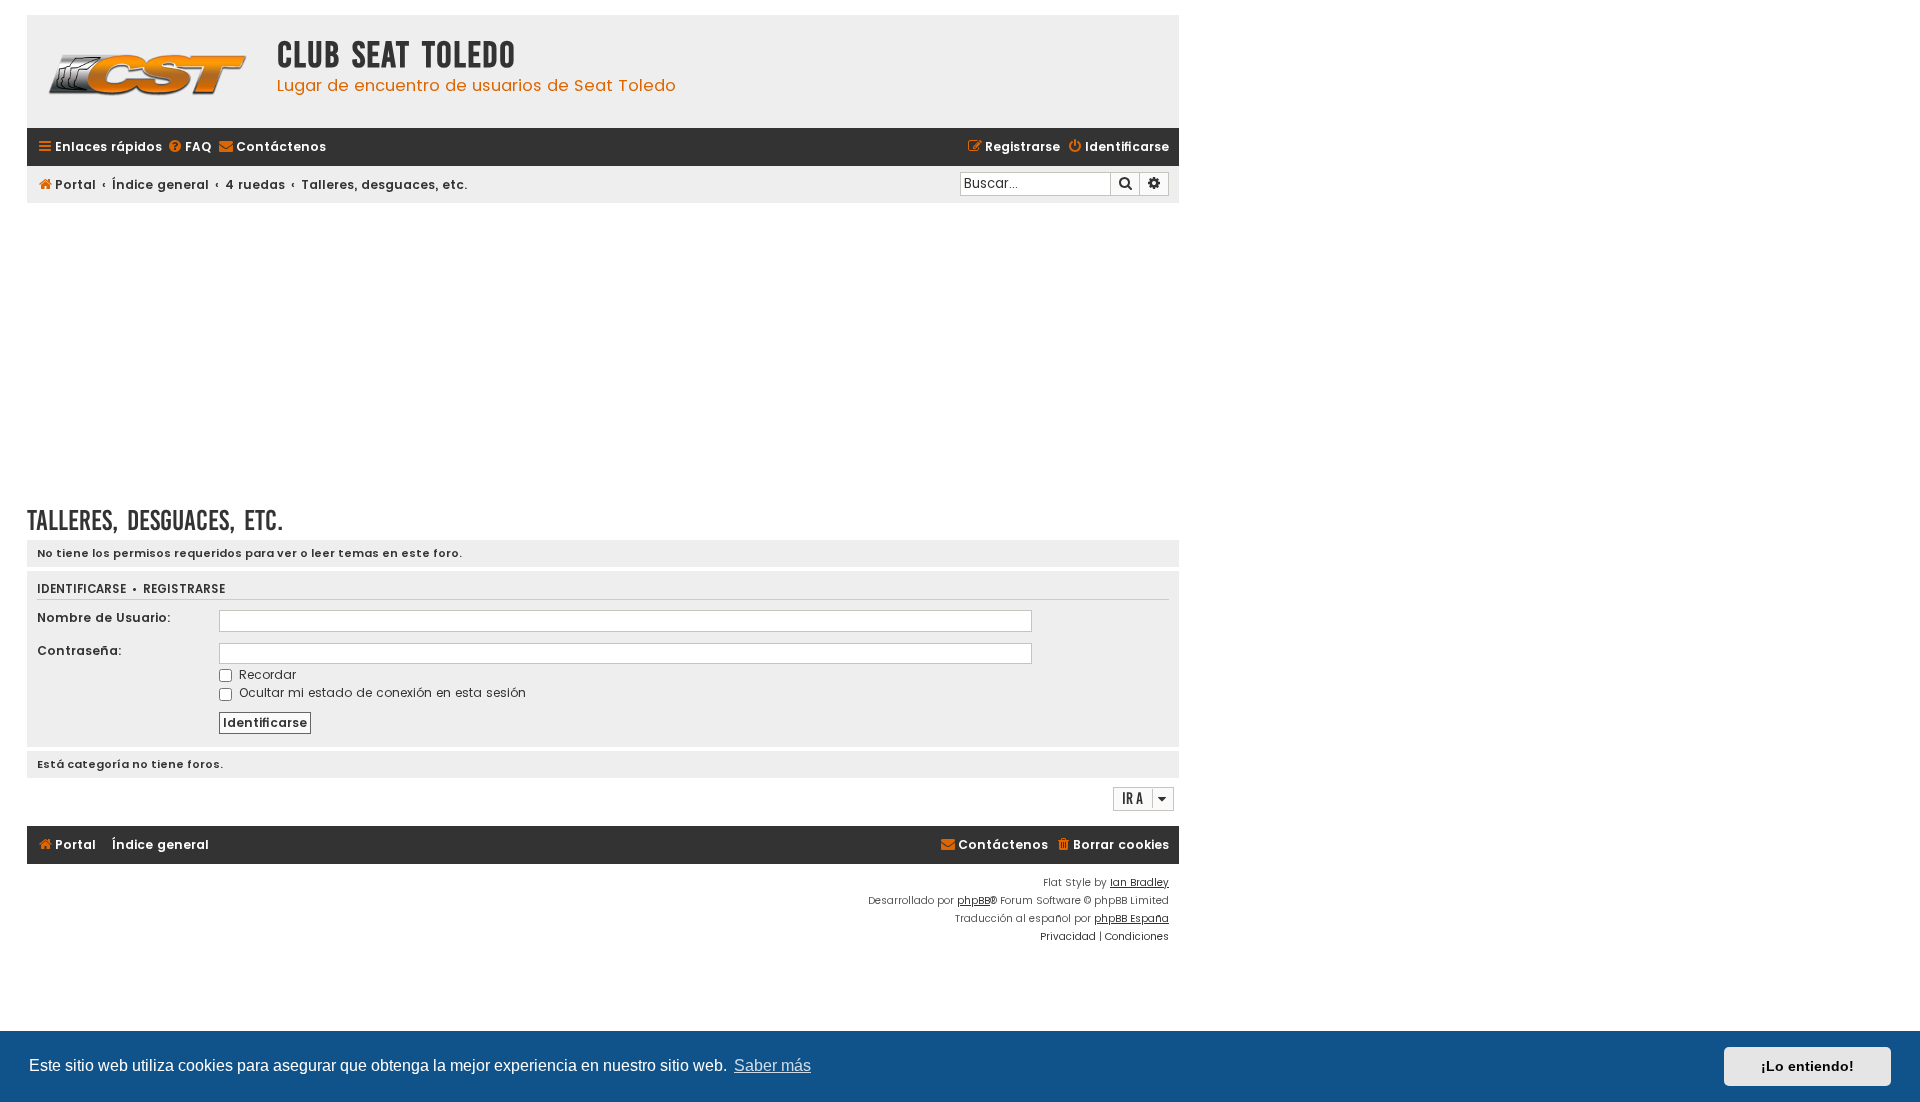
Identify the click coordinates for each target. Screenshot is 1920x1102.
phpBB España (1131, 918)
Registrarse (184, 589)
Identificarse (81, 589)
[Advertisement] (603, 347)
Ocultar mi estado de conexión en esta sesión (380, 692)
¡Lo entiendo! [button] (1807, 1066)
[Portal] (147, 71)
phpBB (973, 900)
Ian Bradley (1139, 882)
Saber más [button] (772, 1065)
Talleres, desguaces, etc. (155, 520)
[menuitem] (189, 147)
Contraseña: (79, 650)
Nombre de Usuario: (104, 617)
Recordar (265, 674)
